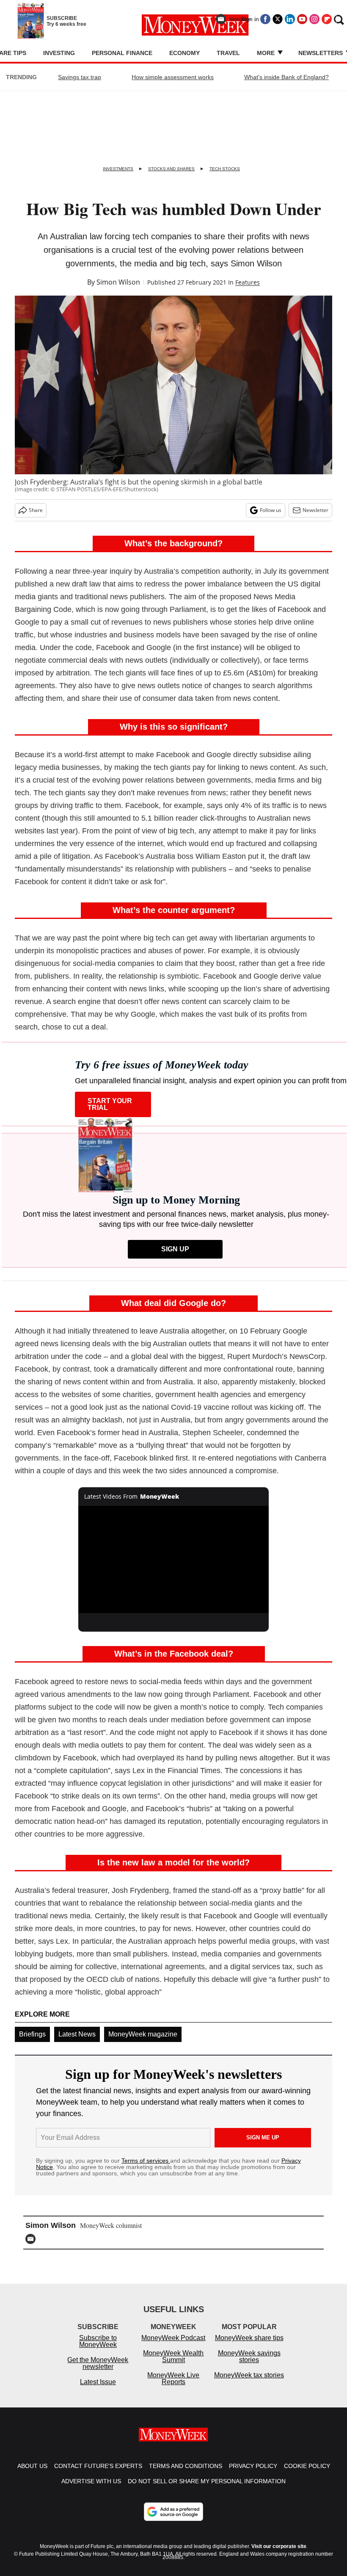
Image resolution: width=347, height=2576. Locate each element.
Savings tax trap (80, 77)
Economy (185, 53)
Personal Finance (122, 53)
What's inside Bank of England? (286, 77)
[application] (173, 1559)
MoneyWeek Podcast (173, 2346)
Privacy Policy (253, 2474)
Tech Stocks (225, 169)
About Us (32, 2474)
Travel (228, 53)
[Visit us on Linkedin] (290, 19)
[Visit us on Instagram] (314, 19)
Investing (59, 53)
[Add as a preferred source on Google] (173, 2520)
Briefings (32, 2034)
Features (248, 282)
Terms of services (146, 2161)
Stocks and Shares (171, 169)
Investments (118, 169)
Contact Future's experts (98, 2474)
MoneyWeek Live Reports (173, 2387)
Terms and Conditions (186, 2474)
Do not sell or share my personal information (207, 2490)
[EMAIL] (33, 2239)
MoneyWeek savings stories (249, 2365)
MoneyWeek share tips (249, 2346)
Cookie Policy (307, 2474)
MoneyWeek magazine (143, 2034)
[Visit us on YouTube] (302, 19)
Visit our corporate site (279, 2555)
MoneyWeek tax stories (249, 2384)
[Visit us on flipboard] (327, 19)
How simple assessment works (173, 77)
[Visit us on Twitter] (278, 19)
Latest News (77, 2034)
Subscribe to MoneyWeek (98, 2350)
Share (36, 510)
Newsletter (315, 510)
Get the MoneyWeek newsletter (98, 2372)
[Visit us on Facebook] (265, 19)
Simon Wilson (118, 282)
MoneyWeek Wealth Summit (173, 2365)
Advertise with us (91, 2490)
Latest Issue (98, 2390)
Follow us (271, 510)
